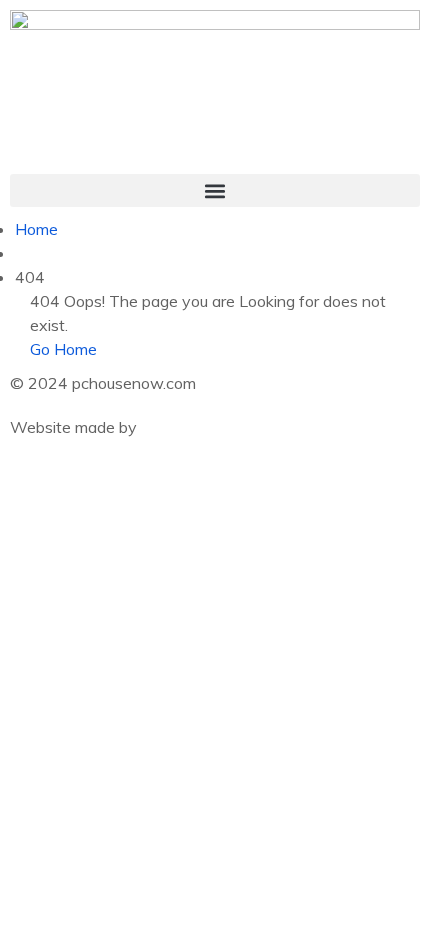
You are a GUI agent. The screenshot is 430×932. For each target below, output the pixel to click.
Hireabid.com (187, 427)
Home (36, 229)
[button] (215, 190)
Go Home (63, 349)
